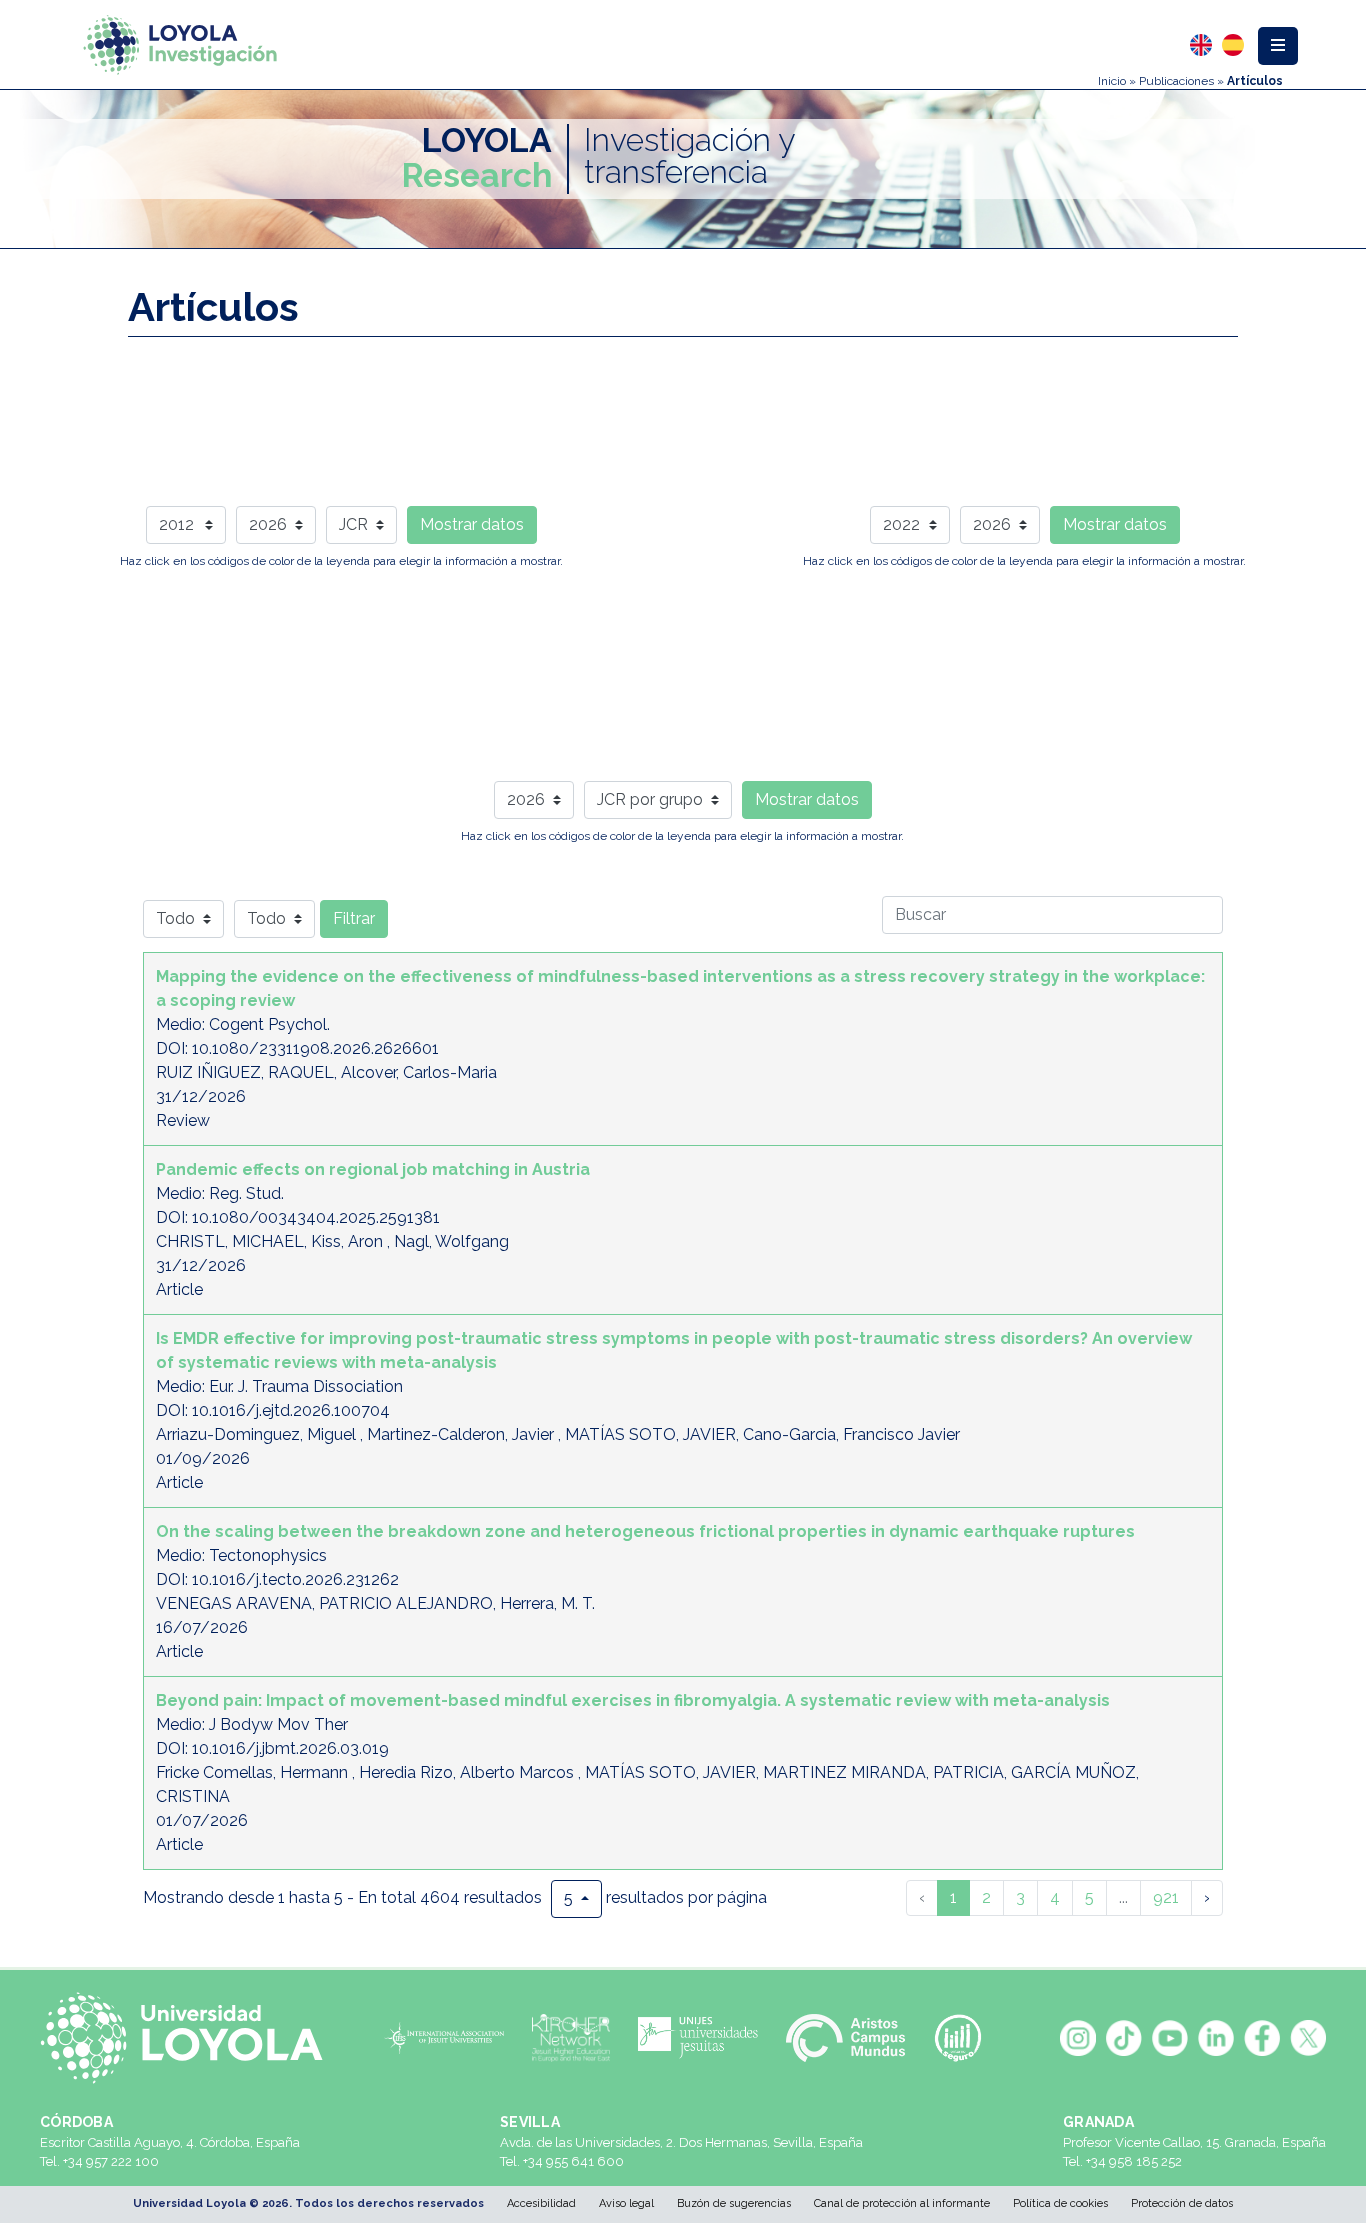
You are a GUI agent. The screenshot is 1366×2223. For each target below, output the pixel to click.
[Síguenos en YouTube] (1170, 2038)
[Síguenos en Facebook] (1262, 2038)
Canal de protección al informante (902, 2203)
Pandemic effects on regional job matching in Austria (373, 1169)
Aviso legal (626, 2203)
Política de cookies (1060, 2203)
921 (1166, 1897)
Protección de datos (1182, 2203)
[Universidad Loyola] (189, 2038)
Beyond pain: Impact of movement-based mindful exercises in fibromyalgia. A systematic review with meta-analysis (633, 1700)
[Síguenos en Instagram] (1078, 2038)
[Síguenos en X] (1308, 2038)
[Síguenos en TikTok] (1124, 2038)
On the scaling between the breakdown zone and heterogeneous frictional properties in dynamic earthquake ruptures (645, 1531)
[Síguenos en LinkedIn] (1216, 2038)
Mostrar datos (472, 524)
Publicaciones (1176, 81)
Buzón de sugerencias (734, 2203)
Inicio (1112, 81)
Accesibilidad (541, 2203)
